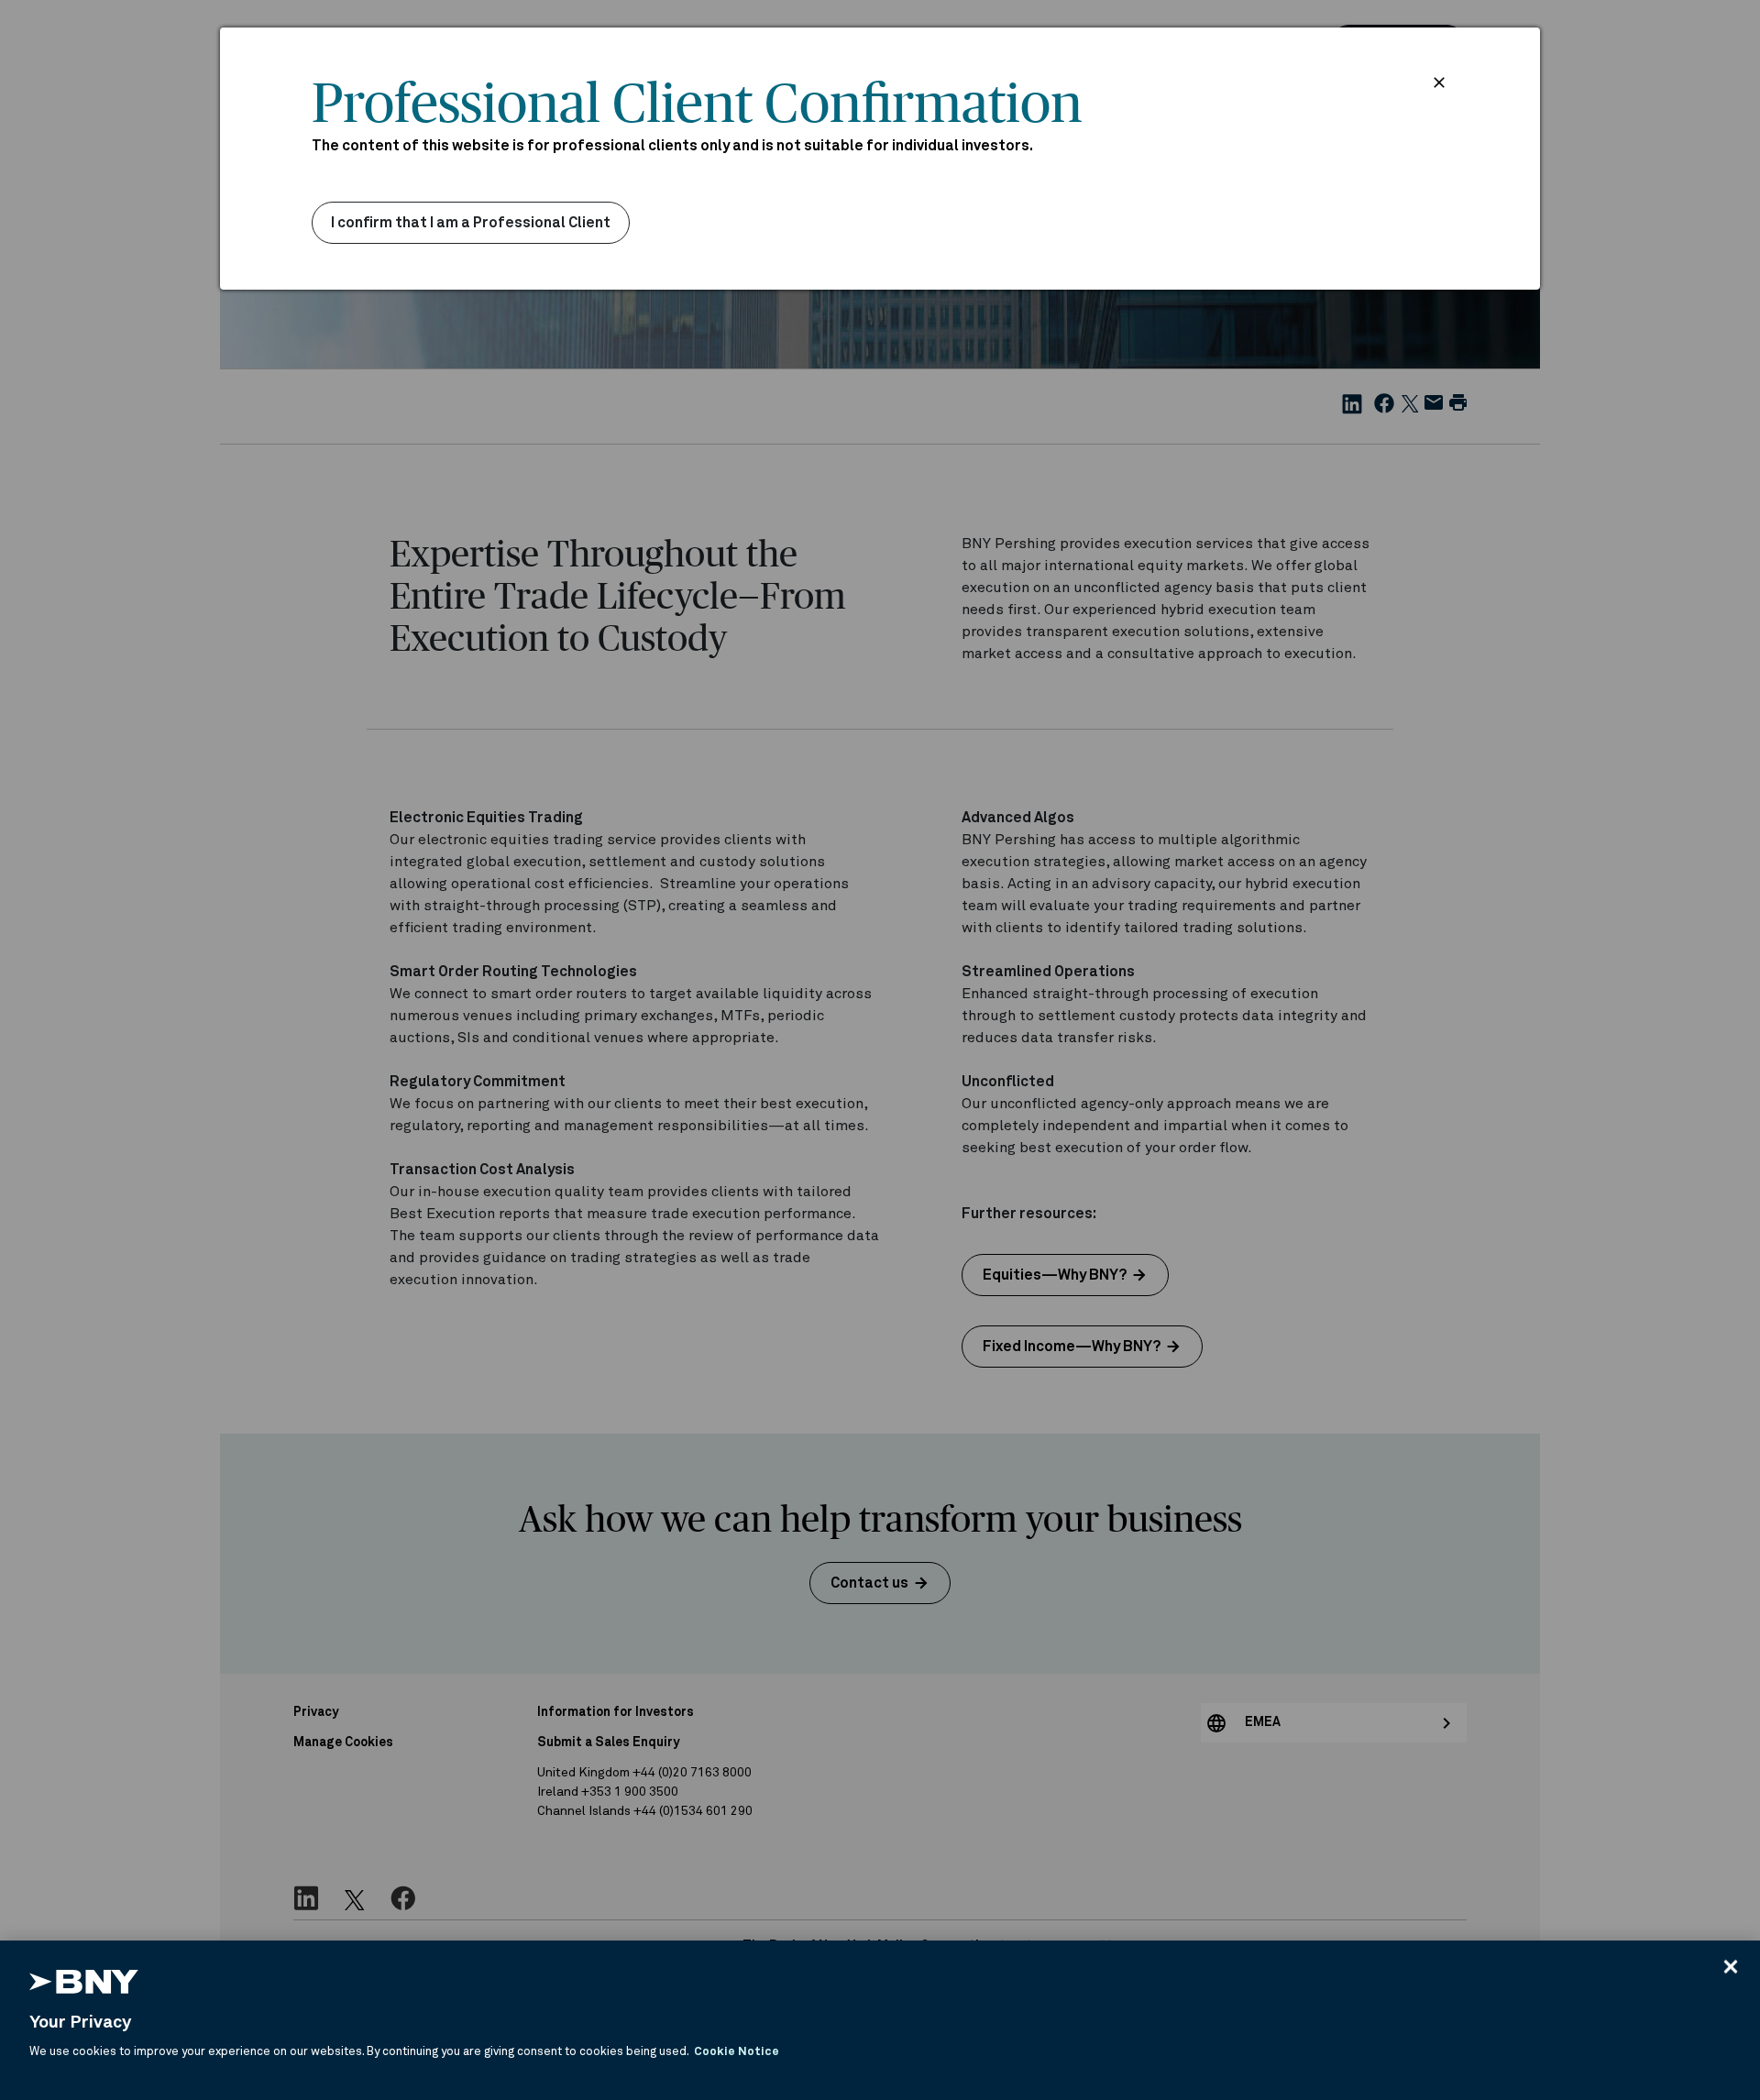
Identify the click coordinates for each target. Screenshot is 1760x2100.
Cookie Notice (737, 2052)
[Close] (1731, 1966)
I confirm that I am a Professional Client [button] (471, 223)
